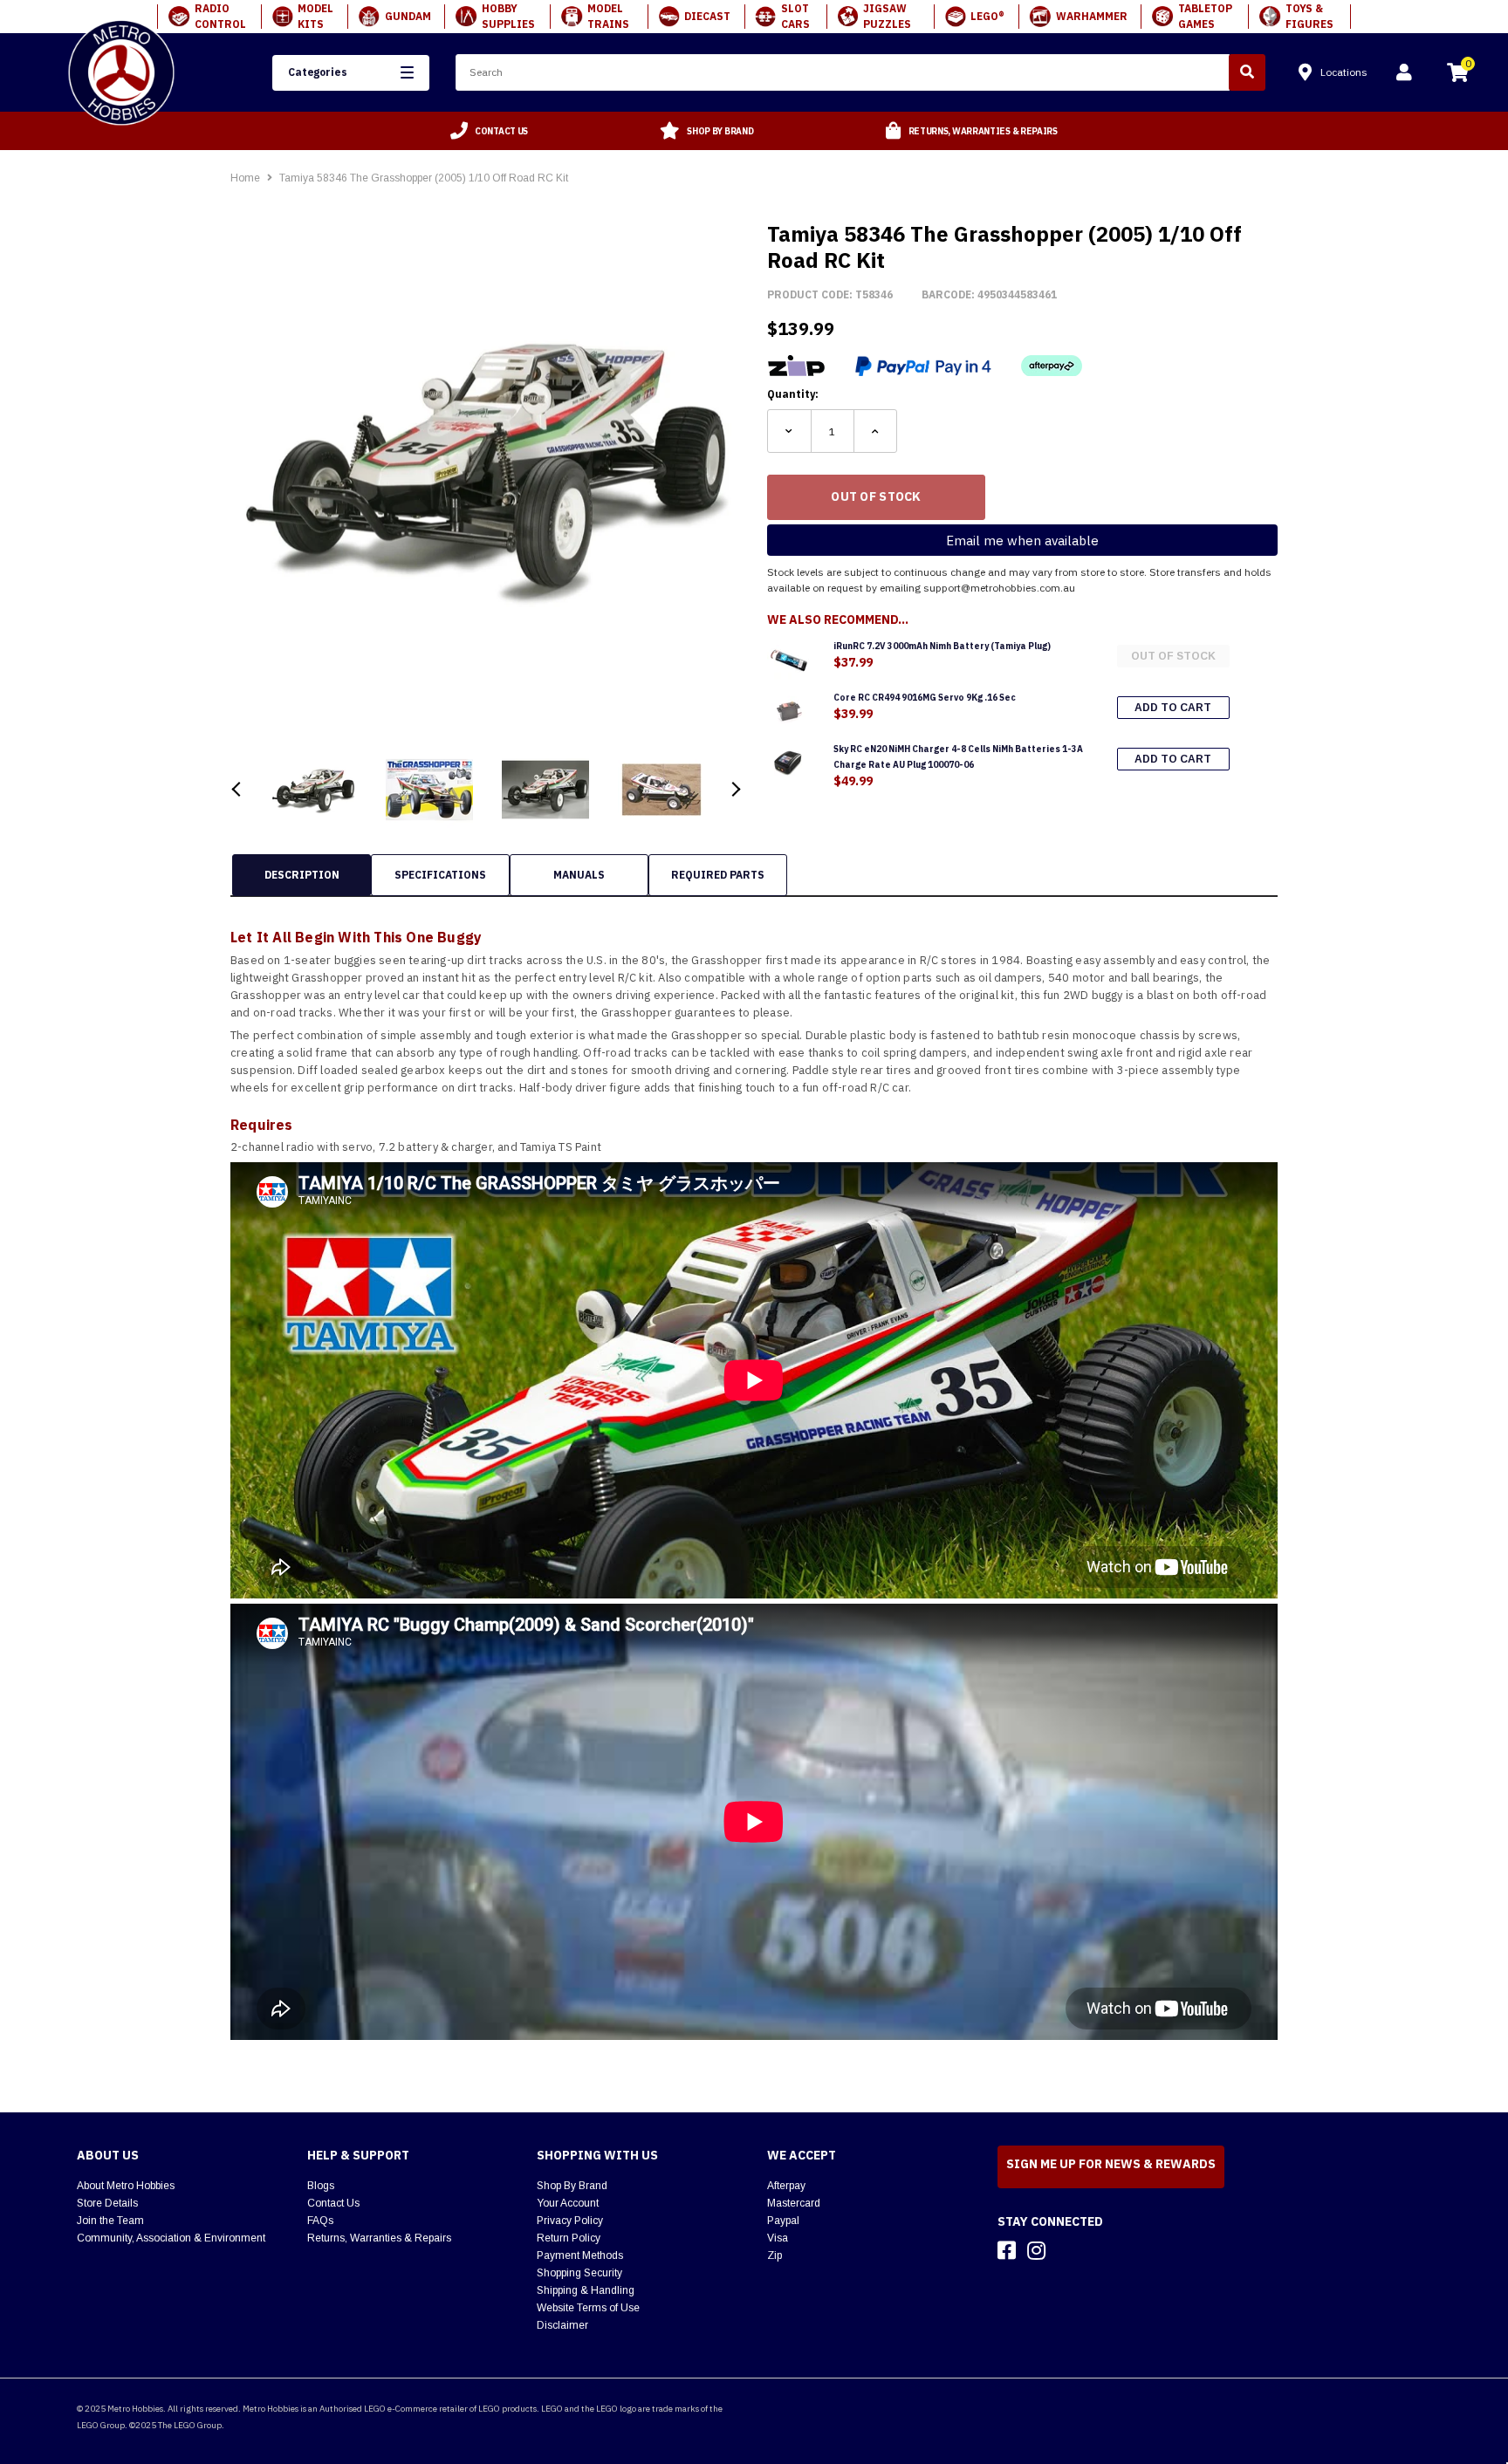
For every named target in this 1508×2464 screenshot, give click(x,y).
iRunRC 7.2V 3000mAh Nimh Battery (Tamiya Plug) (942, 646)
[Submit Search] (1247, 72)
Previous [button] (237, 789)
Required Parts (718, 875)
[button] (351, 73)
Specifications (440, 875)
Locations (1344, 72)
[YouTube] (1067, 2250)
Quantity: (793, 394)
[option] (490, 131)
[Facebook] (1007, 2250)
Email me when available (1022, 541)
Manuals (579, 875)
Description (302, 875)
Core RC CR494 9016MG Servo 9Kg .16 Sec (925, 698)
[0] (1457, 75)
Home (245, 178)
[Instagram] (1036, 2250)
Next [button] (734, 789)
